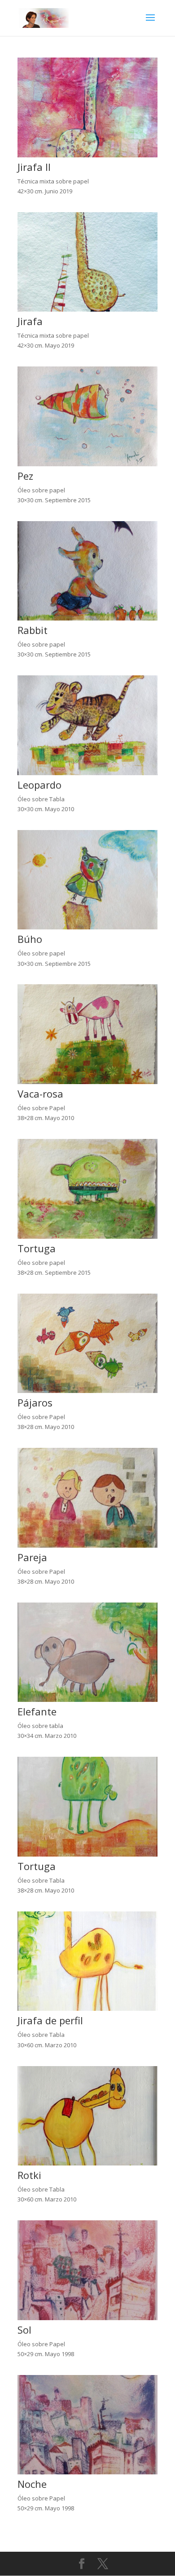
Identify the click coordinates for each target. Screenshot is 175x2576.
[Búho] (87, 927)
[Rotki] (87, 2163)
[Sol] (87, 2318)
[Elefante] (87, 1700)
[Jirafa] (87, 309)
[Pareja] (87, 1545)
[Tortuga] (87, 1237)
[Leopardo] (87, 773)
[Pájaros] (87, 1391)
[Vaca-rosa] (87, 1082)
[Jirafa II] (87, 155)
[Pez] (87, 464)
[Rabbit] (87, 618)
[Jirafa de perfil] (87, 2009)
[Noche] (87, 2472)
